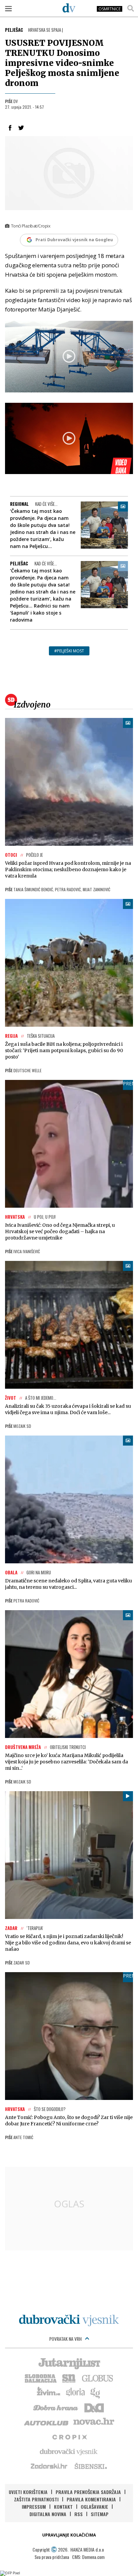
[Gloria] (75, 2392)
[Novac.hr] (94, 2422)
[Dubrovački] (69, 8)
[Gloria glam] (96, 2392)
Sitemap (100, 2514)
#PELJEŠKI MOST (69, 651)
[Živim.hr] (49, 2392)
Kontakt (63, 2507)
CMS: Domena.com (88, 2557)
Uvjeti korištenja (28, 2492)
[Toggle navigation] (8, 8)
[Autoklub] (47, 2422)
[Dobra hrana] (56, 2407)
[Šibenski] (90, 2466)
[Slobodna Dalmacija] (40, 2378)
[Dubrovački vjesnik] (69, 2451)
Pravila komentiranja (91, 2499)
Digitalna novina (48, 2514)
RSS (79, 2514)
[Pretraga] (131, 8)
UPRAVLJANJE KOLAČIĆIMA (69, 2535)
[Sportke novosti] (69, 2378)
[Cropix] (69, 2436)
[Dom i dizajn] (94, 2407)
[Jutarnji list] (69, 2363)
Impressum (34, 2507)
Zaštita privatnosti (36, 2499)
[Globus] (98, 2378)
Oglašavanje (94, 2507)
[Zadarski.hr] (49, 2466)
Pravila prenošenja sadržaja (88, 2492)
